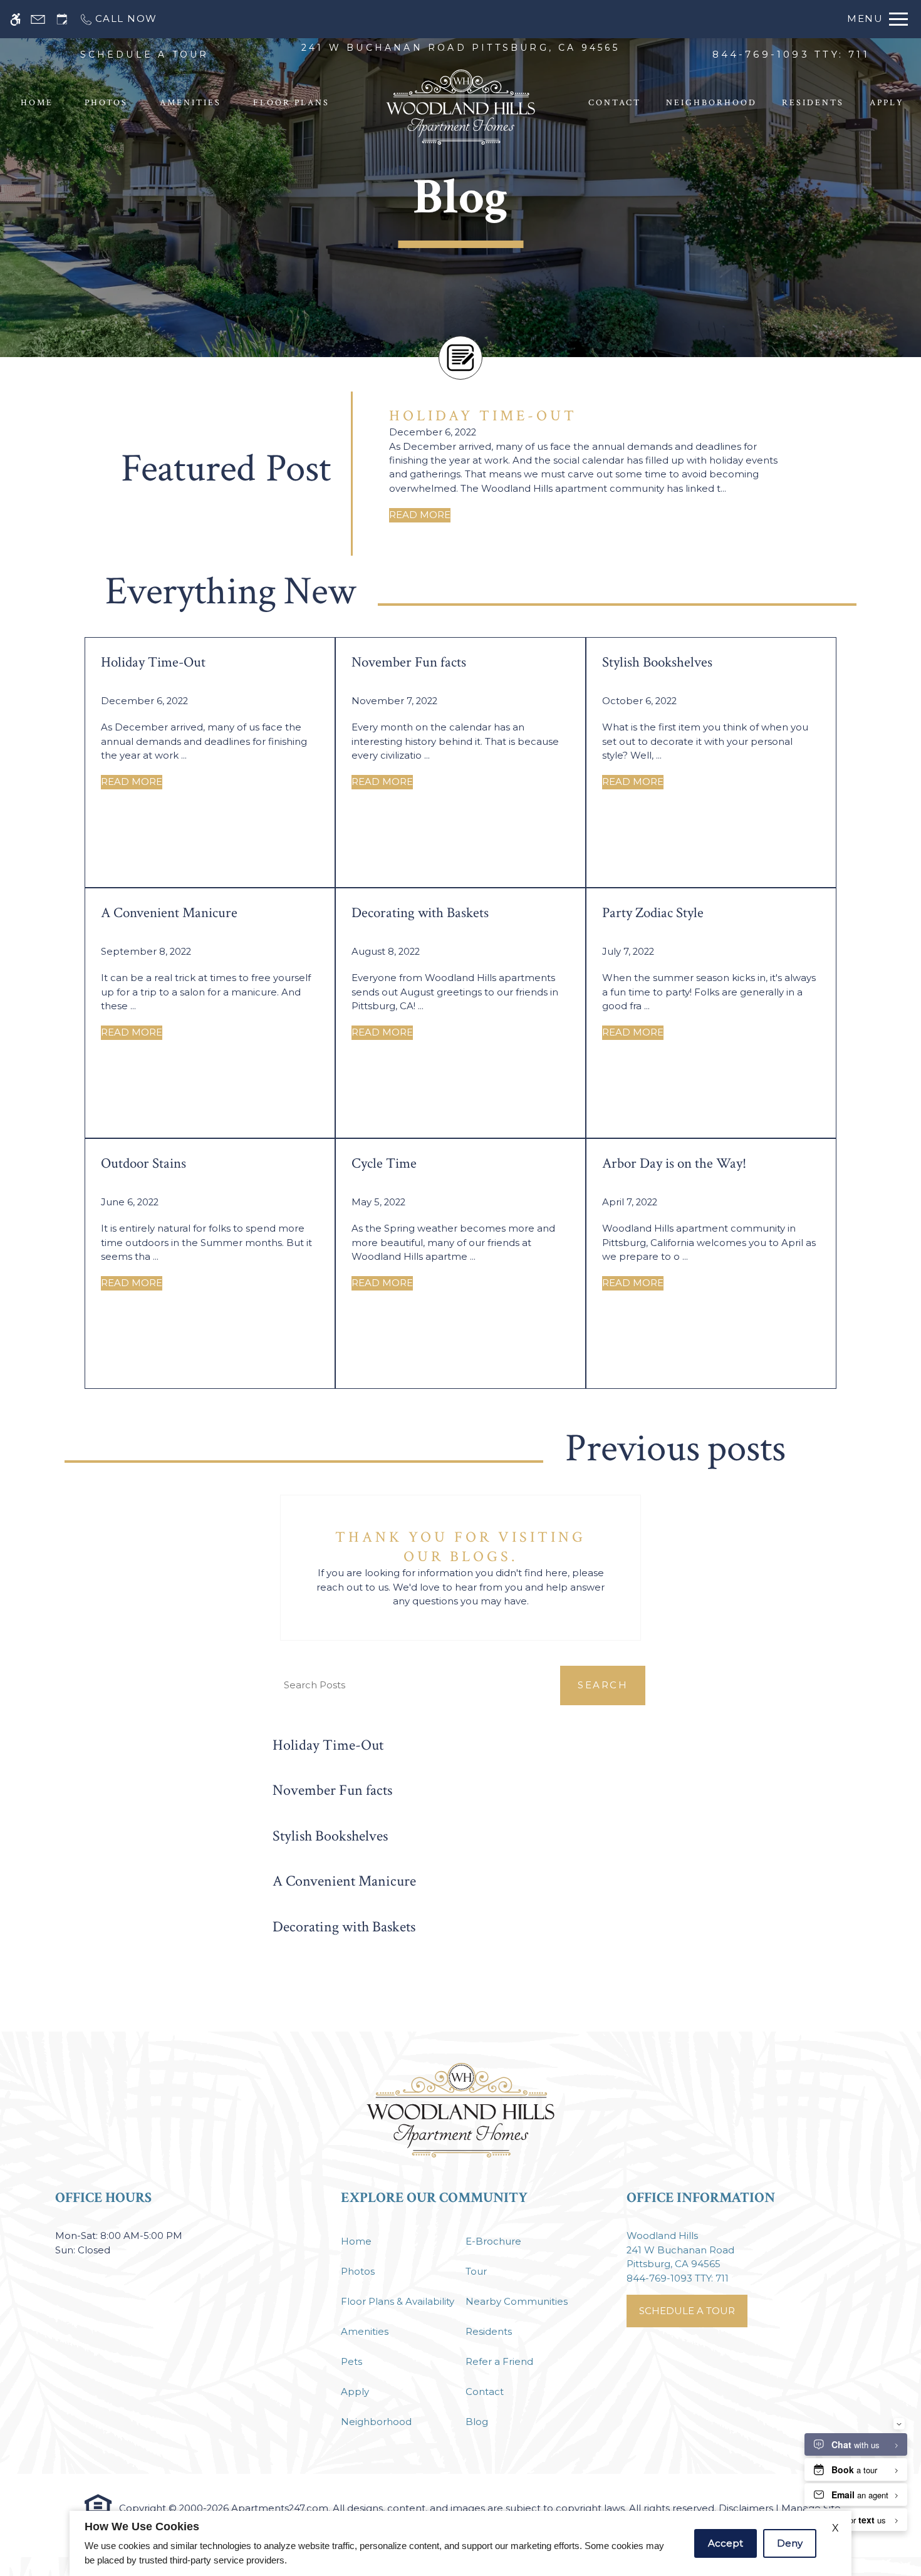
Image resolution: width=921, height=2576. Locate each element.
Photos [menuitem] (106, 103)
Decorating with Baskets (344, 1927)
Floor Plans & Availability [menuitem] (398, 2302)
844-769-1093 (791, 55)
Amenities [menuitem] (190, 103)
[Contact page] (38, 19)
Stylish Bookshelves (330, 1836)
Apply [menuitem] (887, 103)
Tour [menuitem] (476, 2272)
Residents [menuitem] (813, 103)
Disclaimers (746, 2508)
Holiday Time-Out (328, 1745)
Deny (790, 2543)
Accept (726, 2543)
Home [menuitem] (37, 103)
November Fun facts (332, 1790)
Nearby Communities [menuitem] (517, 2302)
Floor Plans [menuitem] (291, 103)
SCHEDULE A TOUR (145, 55)
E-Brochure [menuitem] (493, 2241)
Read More (420, 515)
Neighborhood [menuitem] (711, 103)
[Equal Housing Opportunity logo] (98, 2504)
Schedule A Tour (687, 2311)
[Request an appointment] (62, 19)
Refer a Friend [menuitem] (499, 2362)
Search (603, 1685)
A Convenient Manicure (344, 1881)
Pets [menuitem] (351, 2362)
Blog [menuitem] (477, 2422)
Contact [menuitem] (615, 103)
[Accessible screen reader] (15, 19)
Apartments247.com (280, 2508)
